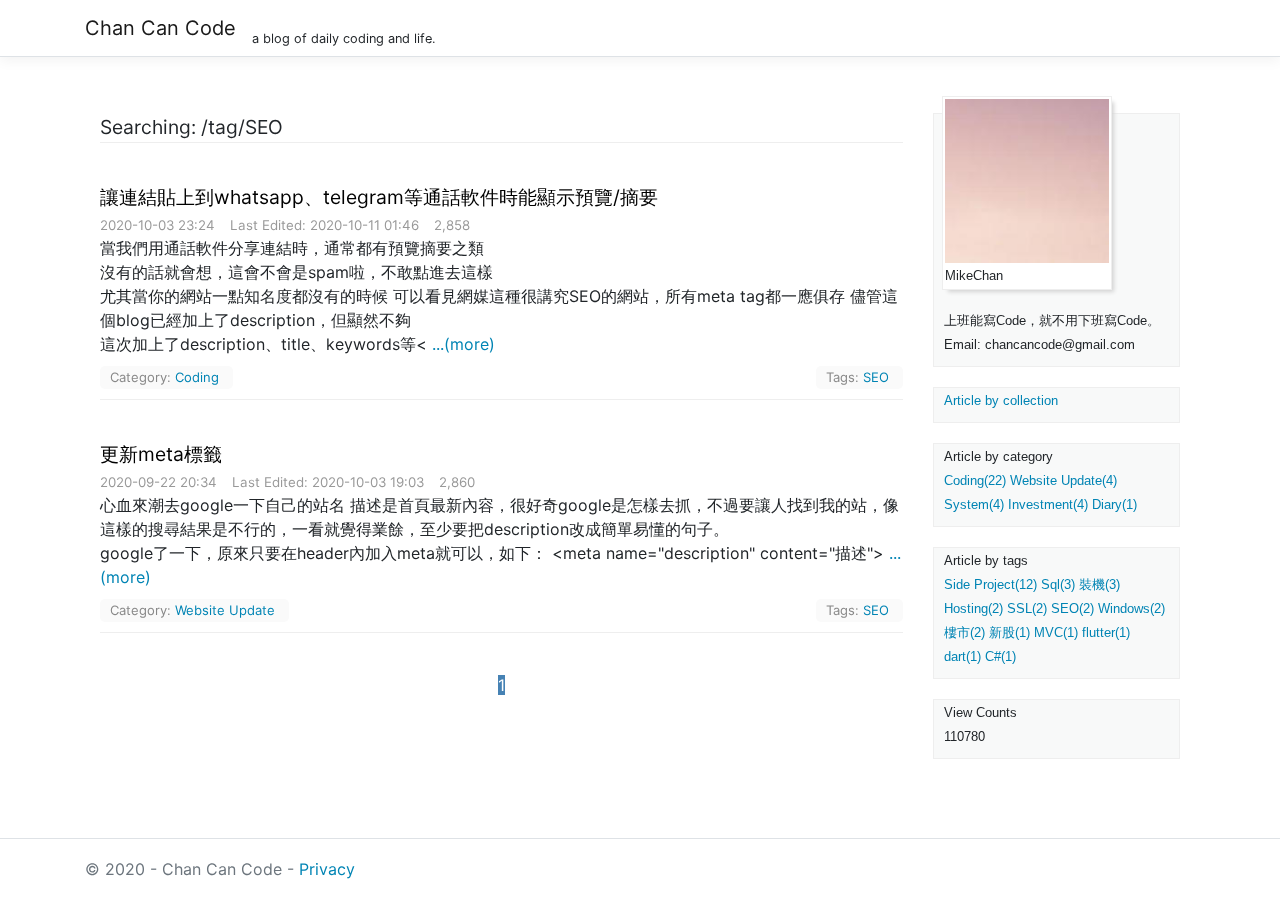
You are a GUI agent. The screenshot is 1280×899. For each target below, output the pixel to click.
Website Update (225, 610)
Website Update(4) (1063, 480)
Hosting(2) (973, 608)
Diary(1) (1114, 504)
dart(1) (962, 656)
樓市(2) (964, 632)
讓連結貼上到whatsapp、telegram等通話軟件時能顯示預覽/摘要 (379, 197)
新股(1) (1009, 632)
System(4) (974, 504)
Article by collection (1001, 400)
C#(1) (1000, 656)
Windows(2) (1131, 608)
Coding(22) (975, 480)
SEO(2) (1072, 608)
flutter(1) (1106, 632)
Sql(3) (1058, 584)
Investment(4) (1048, 504)
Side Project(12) (990, 584)
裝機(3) (1099, 584)
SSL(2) (1027, 608)
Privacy (327, 869)
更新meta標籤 (161, 454)
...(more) (463, 344)
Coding (197, 377)
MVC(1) (1056, 632)
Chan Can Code (160, 28)
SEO (876, 377)
